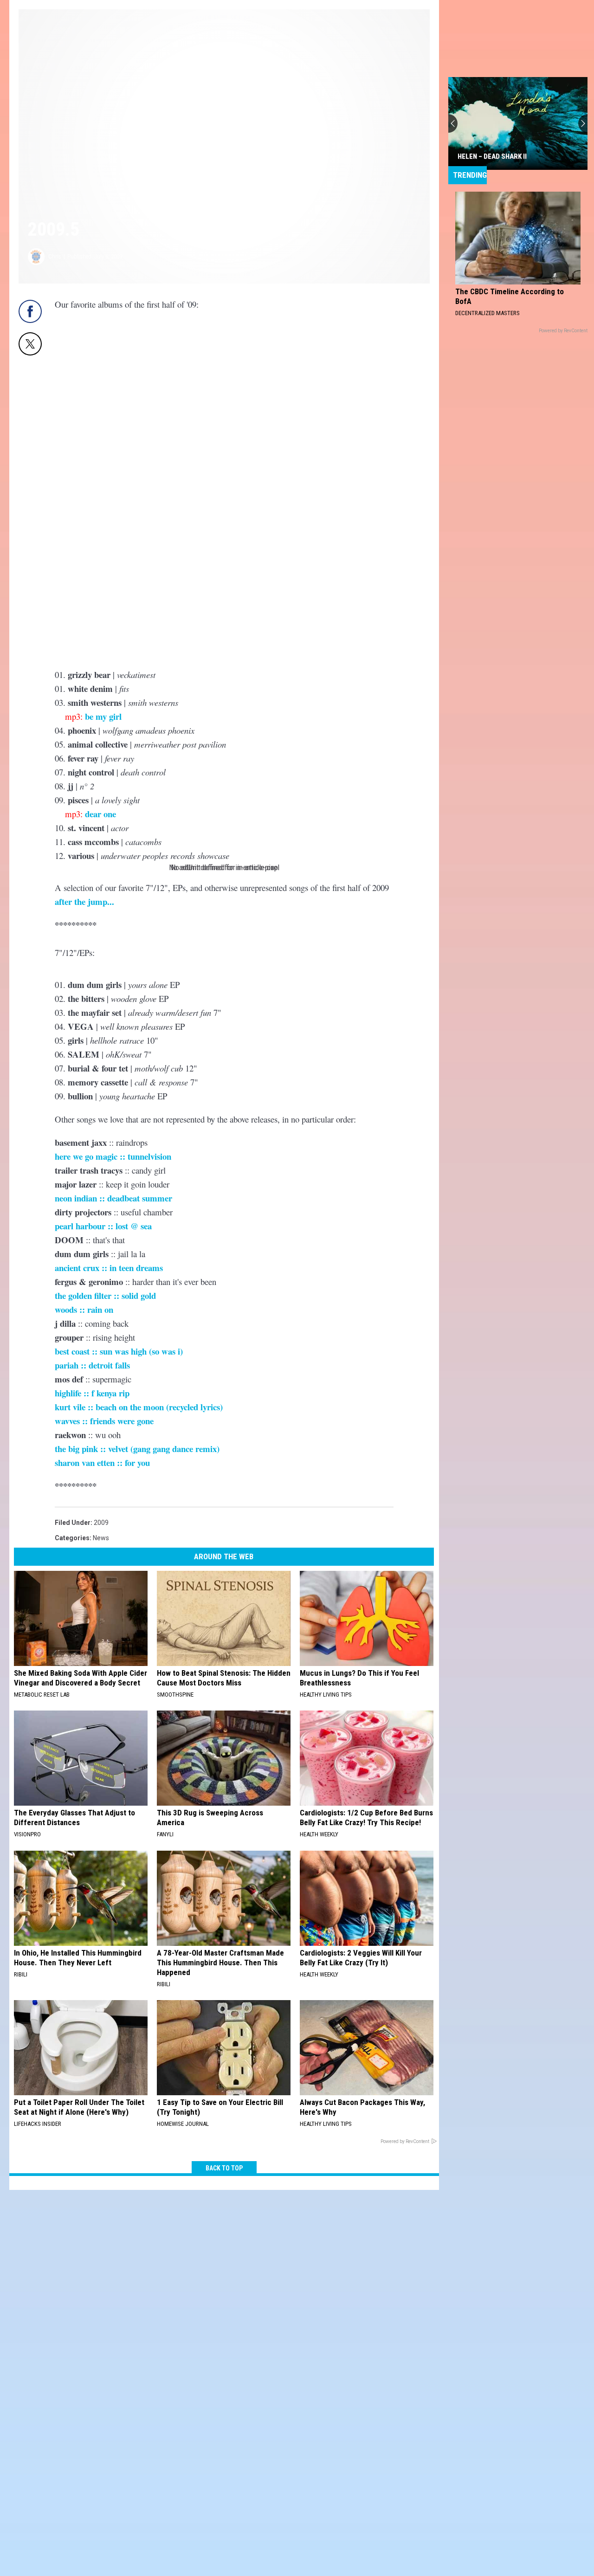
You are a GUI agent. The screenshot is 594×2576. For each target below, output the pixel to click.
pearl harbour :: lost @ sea (103, 1226)
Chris (55, 256)
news (101, 1538)
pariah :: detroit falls (92, 1365)
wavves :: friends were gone (104, 1421)
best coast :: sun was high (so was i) (119, 1351)
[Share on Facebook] (30, 311)
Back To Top (224, 2168)
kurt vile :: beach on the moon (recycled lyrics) (139, 1407)
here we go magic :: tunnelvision (113, 1156)
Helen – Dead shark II (492, 156)
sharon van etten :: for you (102, 1462)
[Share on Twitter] (30, 344)
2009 (101, 1523)
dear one (100, 814)
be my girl (103, 716)
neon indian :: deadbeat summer (113, 1198)
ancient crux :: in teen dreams (109, 1268)
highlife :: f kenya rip (92, 1393)
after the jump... (84, 901)
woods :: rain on (84, 1309)
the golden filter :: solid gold (105, 1295)
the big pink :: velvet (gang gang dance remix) (137, 1449)
